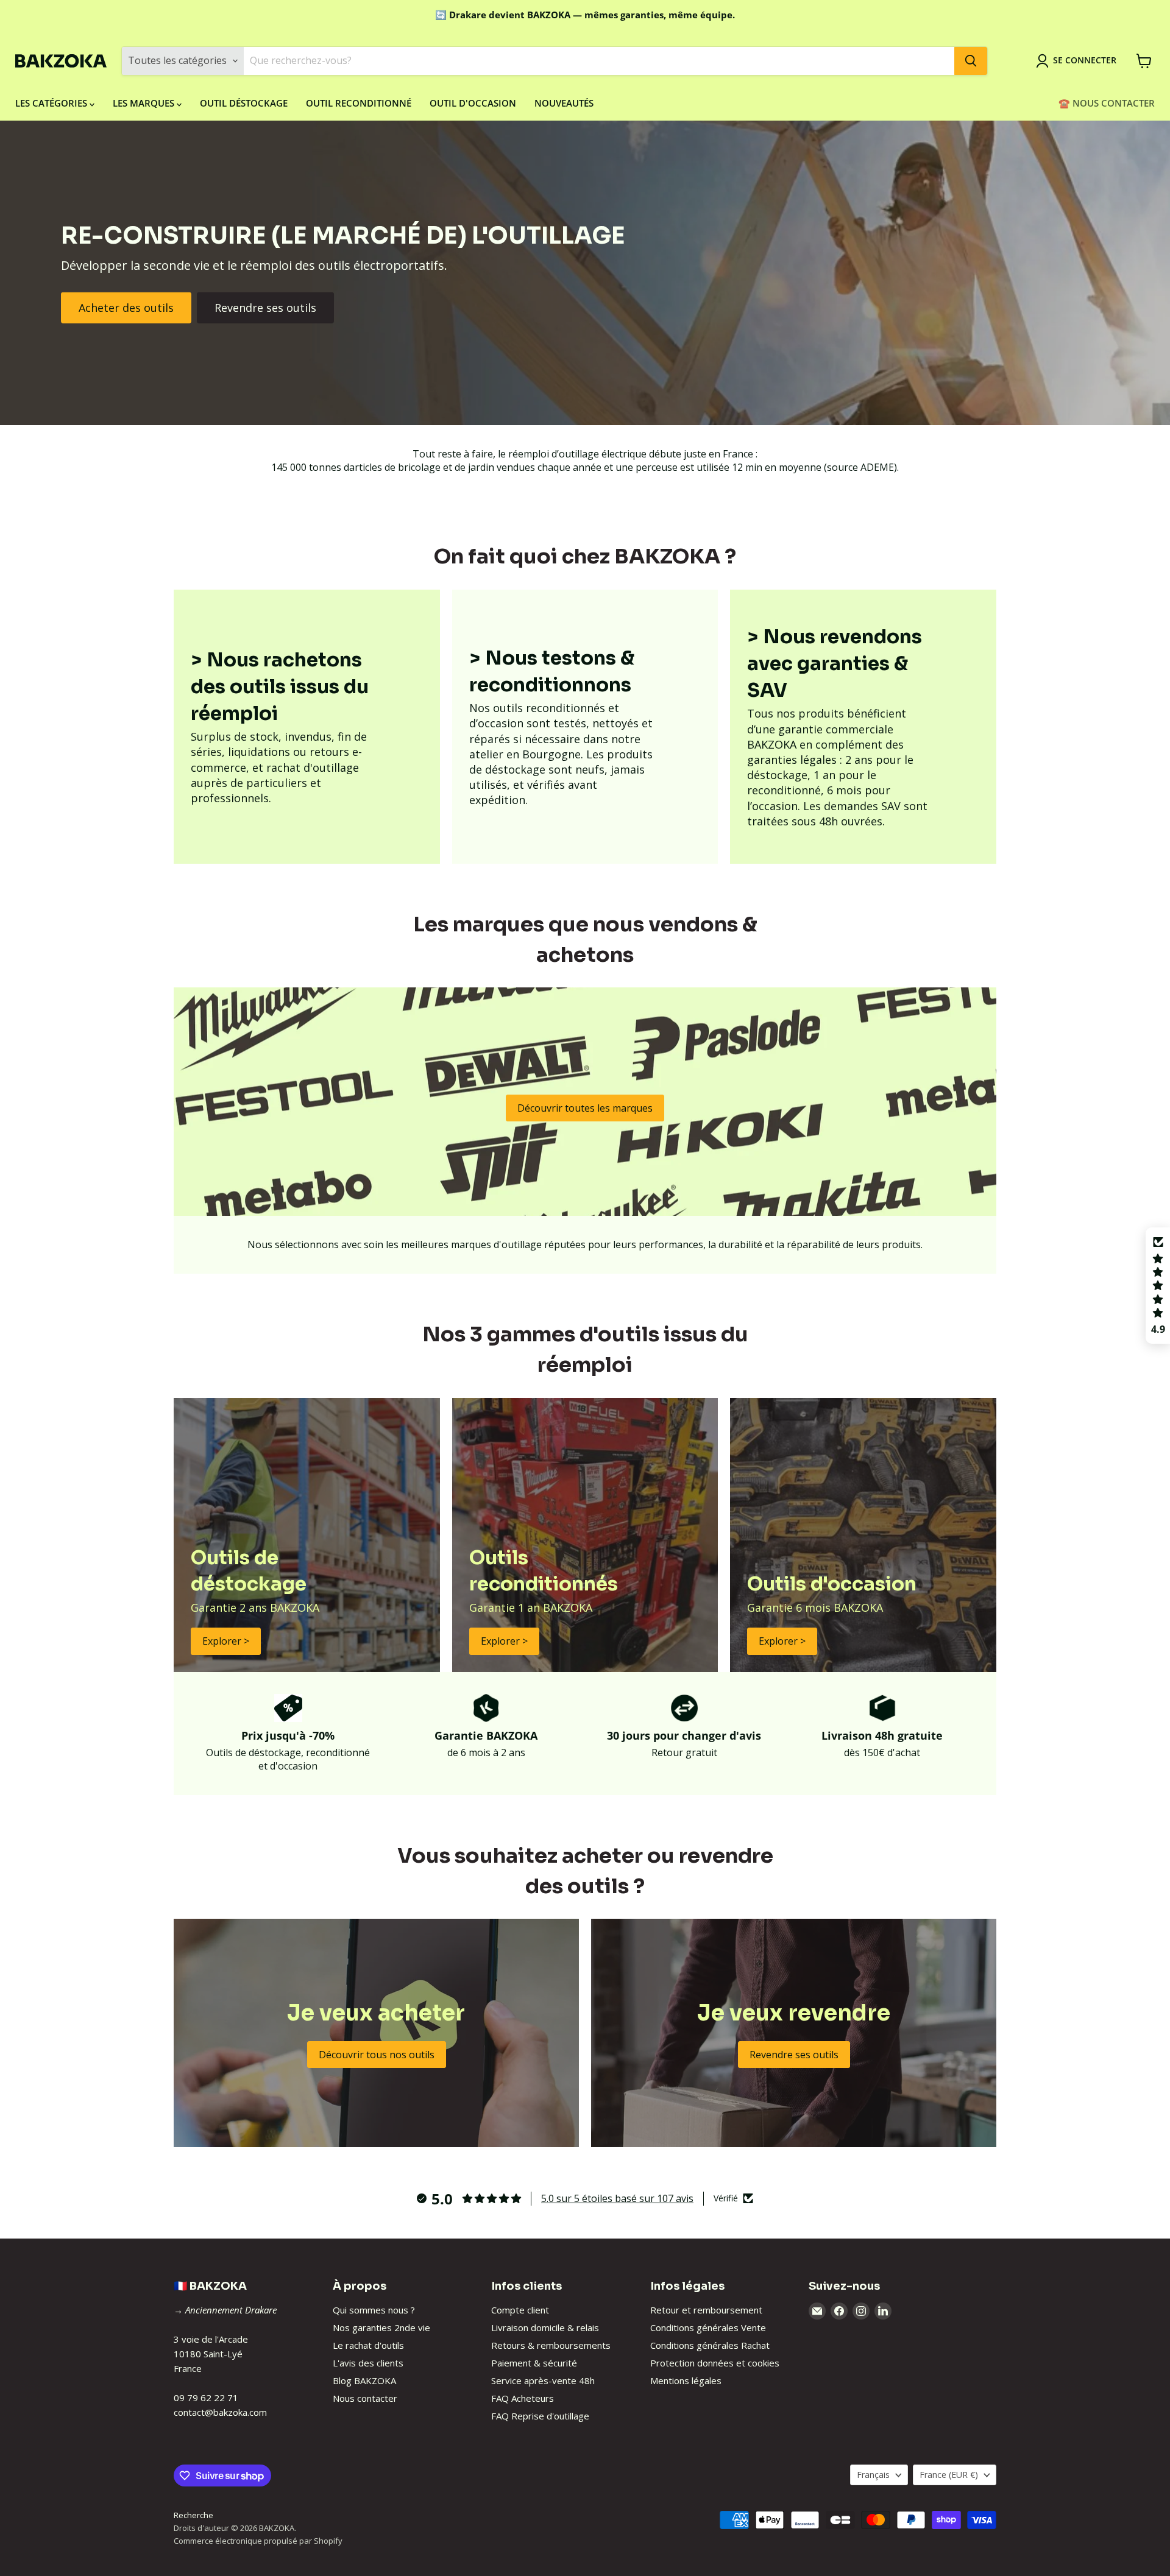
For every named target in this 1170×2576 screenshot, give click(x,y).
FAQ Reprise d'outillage (540, 2416)
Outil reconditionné (359, 103)
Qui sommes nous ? (374, 2310)
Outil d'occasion (473, 103)
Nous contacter (365, 2398)
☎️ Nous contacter (1107, 103)
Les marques (145, 103)
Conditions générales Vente (708, 2327)
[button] (1158, 1286)
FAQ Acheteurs (523, 2398)
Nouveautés (564, 103)
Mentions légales (686, 2380)
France (949, 2475)
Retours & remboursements (551, 2345)
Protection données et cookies (715, 2363)
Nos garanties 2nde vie (381, 2327)
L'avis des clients (368, 2363)
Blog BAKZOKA (364, 2380)
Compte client (520, 2310)
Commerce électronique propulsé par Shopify (258, 2541)
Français (873, 2475)
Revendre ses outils (265, 308)
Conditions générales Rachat (710, 2345)
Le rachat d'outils (368, 2345)
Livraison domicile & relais (545, 2327)
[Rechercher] (971, 61)
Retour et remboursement (706, 2310)
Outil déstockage (244, 103)
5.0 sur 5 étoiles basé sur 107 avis (617, 2198)
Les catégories (52, 103)
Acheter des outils (126, 308)
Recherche (193, 2515)
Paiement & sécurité (534, 2363)
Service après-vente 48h (543, 2380)
